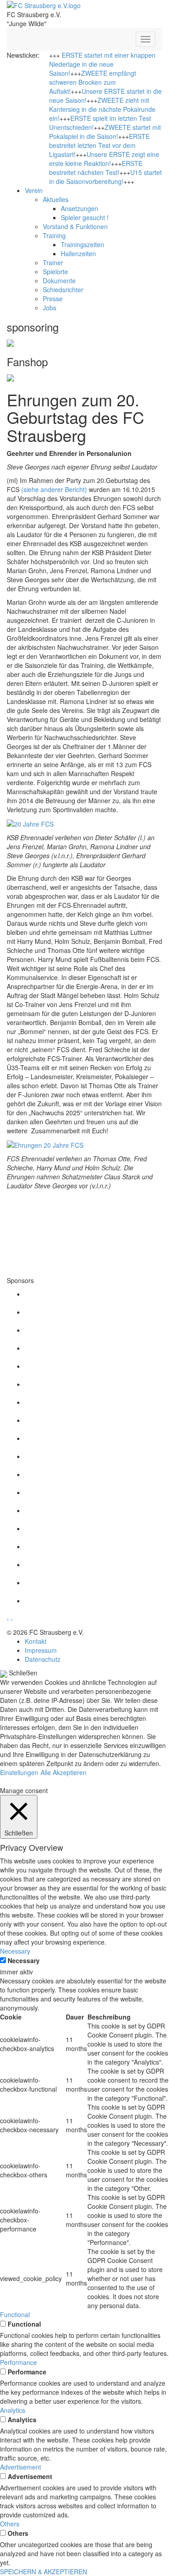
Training (54, 235)
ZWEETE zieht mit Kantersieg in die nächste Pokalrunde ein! (102, 109)
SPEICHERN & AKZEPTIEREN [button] (43, 2571)
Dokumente (59, 281)
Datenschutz (43, 1659)
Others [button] (10, 2524)
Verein (34, 190)
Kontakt (36, 1641)
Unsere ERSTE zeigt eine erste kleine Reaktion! (104, 159)
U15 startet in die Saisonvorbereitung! (105, 177)
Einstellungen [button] (19, 1772)
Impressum (41, 1650)
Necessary (24, 1960)
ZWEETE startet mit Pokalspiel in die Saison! (105, 132)
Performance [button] (18, 2362)
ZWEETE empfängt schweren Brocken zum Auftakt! (93, 82)
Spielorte (55, 271)
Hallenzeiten (78, 253)
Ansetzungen (80, 208)
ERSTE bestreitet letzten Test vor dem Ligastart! (99, 145)
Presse (53, 299)
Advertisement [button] (21, 2467)
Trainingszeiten (82, 244)
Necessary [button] (15, 1951)
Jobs (50, 308)
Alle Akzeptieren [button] (64, 1772)
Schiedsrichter (63, 290)
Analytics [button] (13, 2410)
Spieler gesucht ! (85, 217)
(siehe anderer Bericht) (54, 489)
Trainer (53, 262)
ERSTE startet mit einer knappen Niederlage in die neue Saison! (102, 64)
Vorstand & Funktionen (75, 226)
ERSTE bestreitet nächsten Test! (96, 168)
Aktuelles (56, 199)
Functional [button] (15, 2314)
